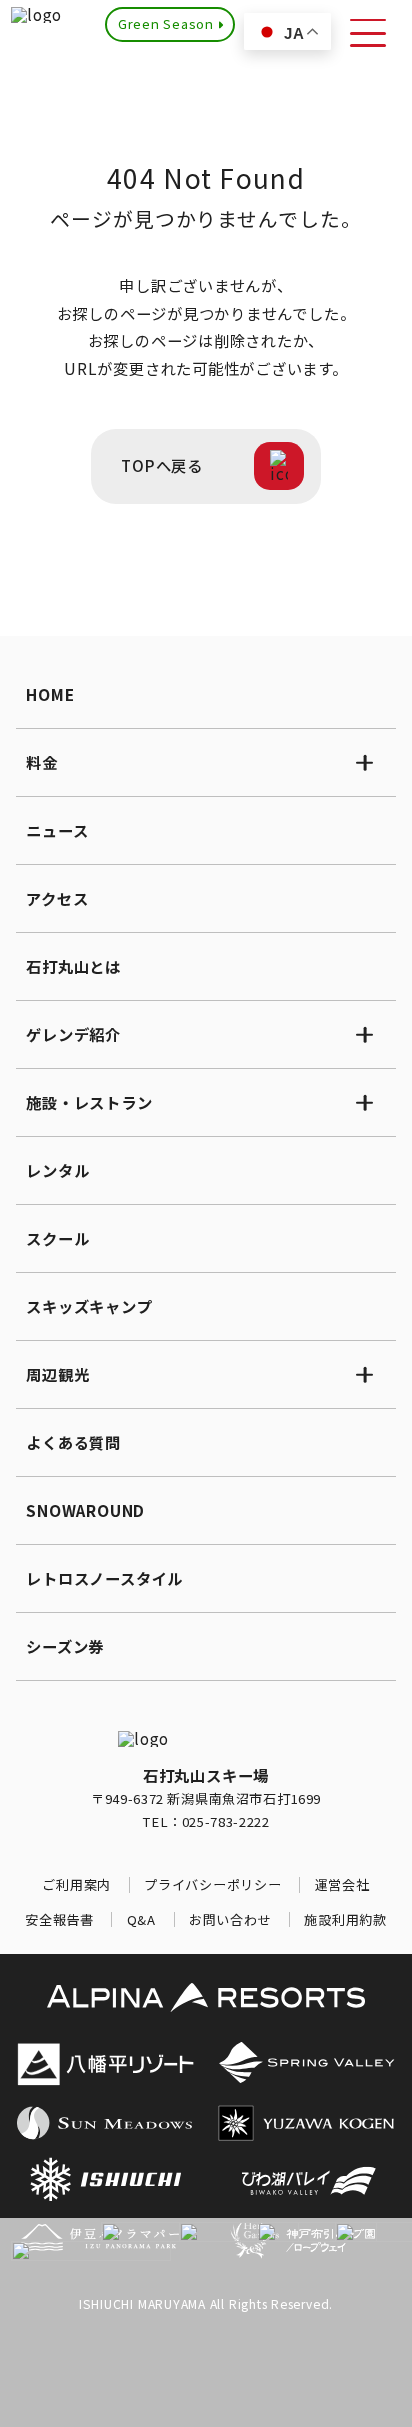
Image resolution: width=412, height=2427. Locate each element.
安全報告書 (59, 1920)
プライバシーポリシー (213, 1885)
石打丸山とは (73, 966)
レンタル (57, 1170)
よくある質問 (73, 1442)
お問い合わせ (230, 1920)
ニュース (57, 830)
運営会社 (342, 1885)
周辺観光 (57, 1374)
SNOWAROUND (85, 1510)
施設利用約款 (345, 1920)
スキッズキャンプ (89, 1306)
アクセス (57, 898)
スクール (57, 1238)
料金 (42, 762)
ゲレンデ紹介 (73, 1034)
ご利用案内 (76, 1885)
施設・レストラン (89, 1102)
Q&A (141, 1920)
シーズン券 (65, 1646)
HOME (50, 694)
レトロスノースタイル (104, 1578)
